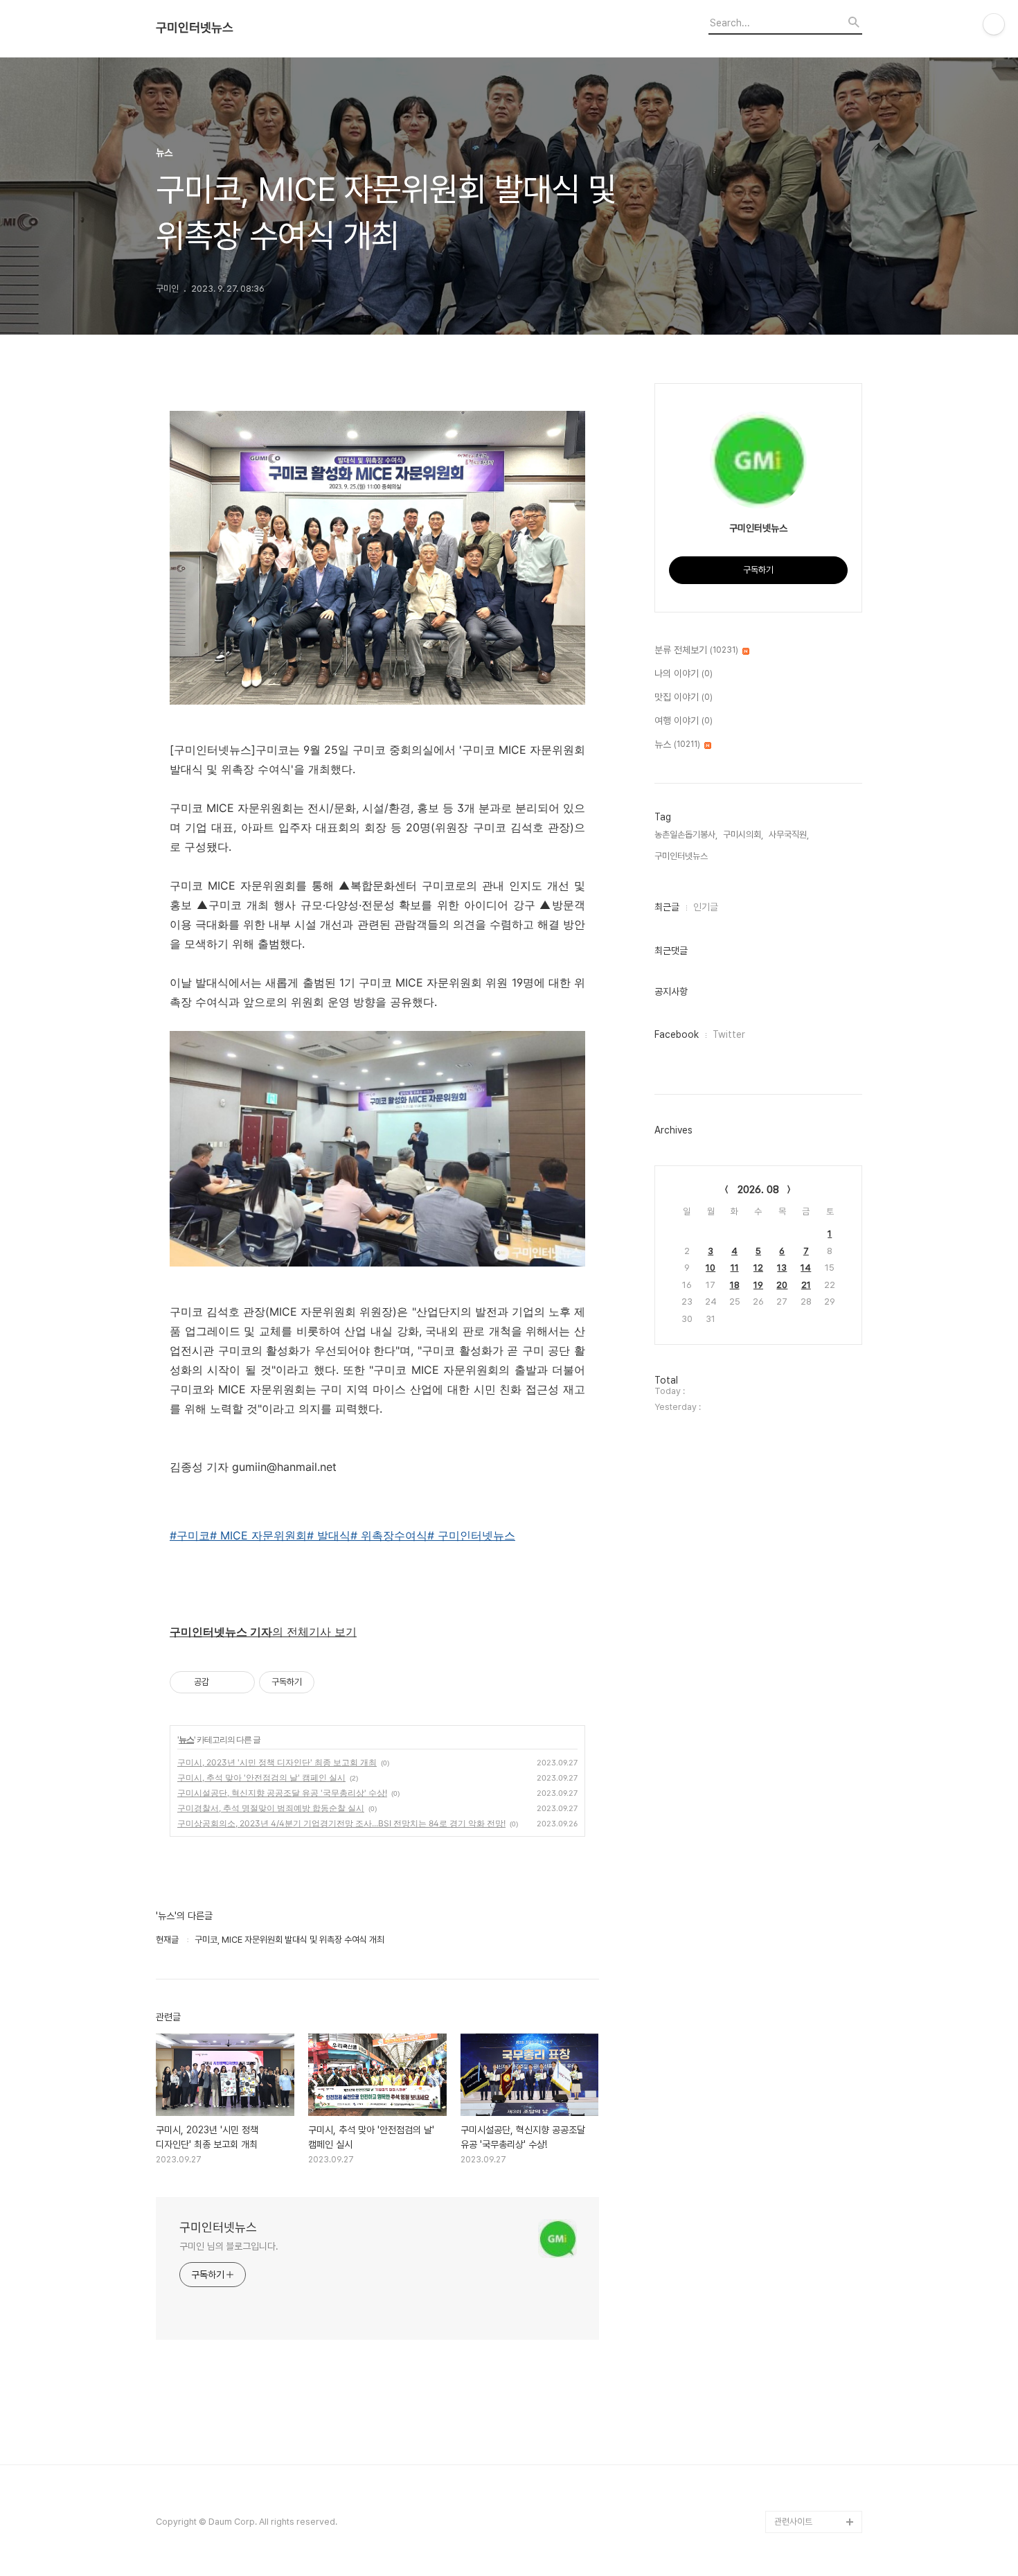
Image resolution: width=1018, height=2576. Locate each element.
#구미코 (190, 1535)
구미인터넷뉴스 (195, 28)
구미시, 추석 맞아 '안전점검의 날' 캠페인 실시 (261, 1777)
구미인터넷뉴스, (682, 856)
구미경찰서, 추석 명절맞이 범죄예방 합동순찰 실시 (271, 1808)
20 (782, 1285)
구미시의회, (743, 835)
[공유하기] (222, 1682)
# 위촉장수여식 (389, 1535)
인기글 (706, 907)
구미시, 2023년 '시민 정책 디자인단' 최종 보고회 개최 (277, 1762)
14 (806, 1268)
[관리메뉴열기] (994, 24)
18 (735, 1285)
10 (711, 1268)
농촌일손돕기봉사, (686, 835)
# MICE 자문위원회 (258, 1535)
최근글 (667, 907)
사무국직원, (789, 835)
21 (806, 1285)
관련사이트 (793, 2522)
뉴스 (186, 1739)
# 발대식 (329, 1535)
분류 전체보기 (696, 650)
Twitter (729, 1034)
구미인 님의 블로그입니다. (229, 2246)
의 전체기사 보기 (263, 1632)
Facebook (677, 1034)
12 (758, 1268)
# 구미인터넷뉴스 (471, 1535)
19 (758, 1285)
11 (735, 1268)
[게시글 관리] (239, 1682)
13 (782, 1268)
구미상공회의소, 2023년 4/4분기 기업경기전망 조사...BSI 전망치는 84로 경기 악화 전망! (341, 1823)
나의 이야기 (684, 673)
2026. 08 (758, 1190)
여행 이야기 (684, 721)
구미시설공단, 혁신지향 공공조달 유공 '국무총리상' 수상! (282, 1793)
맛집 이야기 (684, 697)
